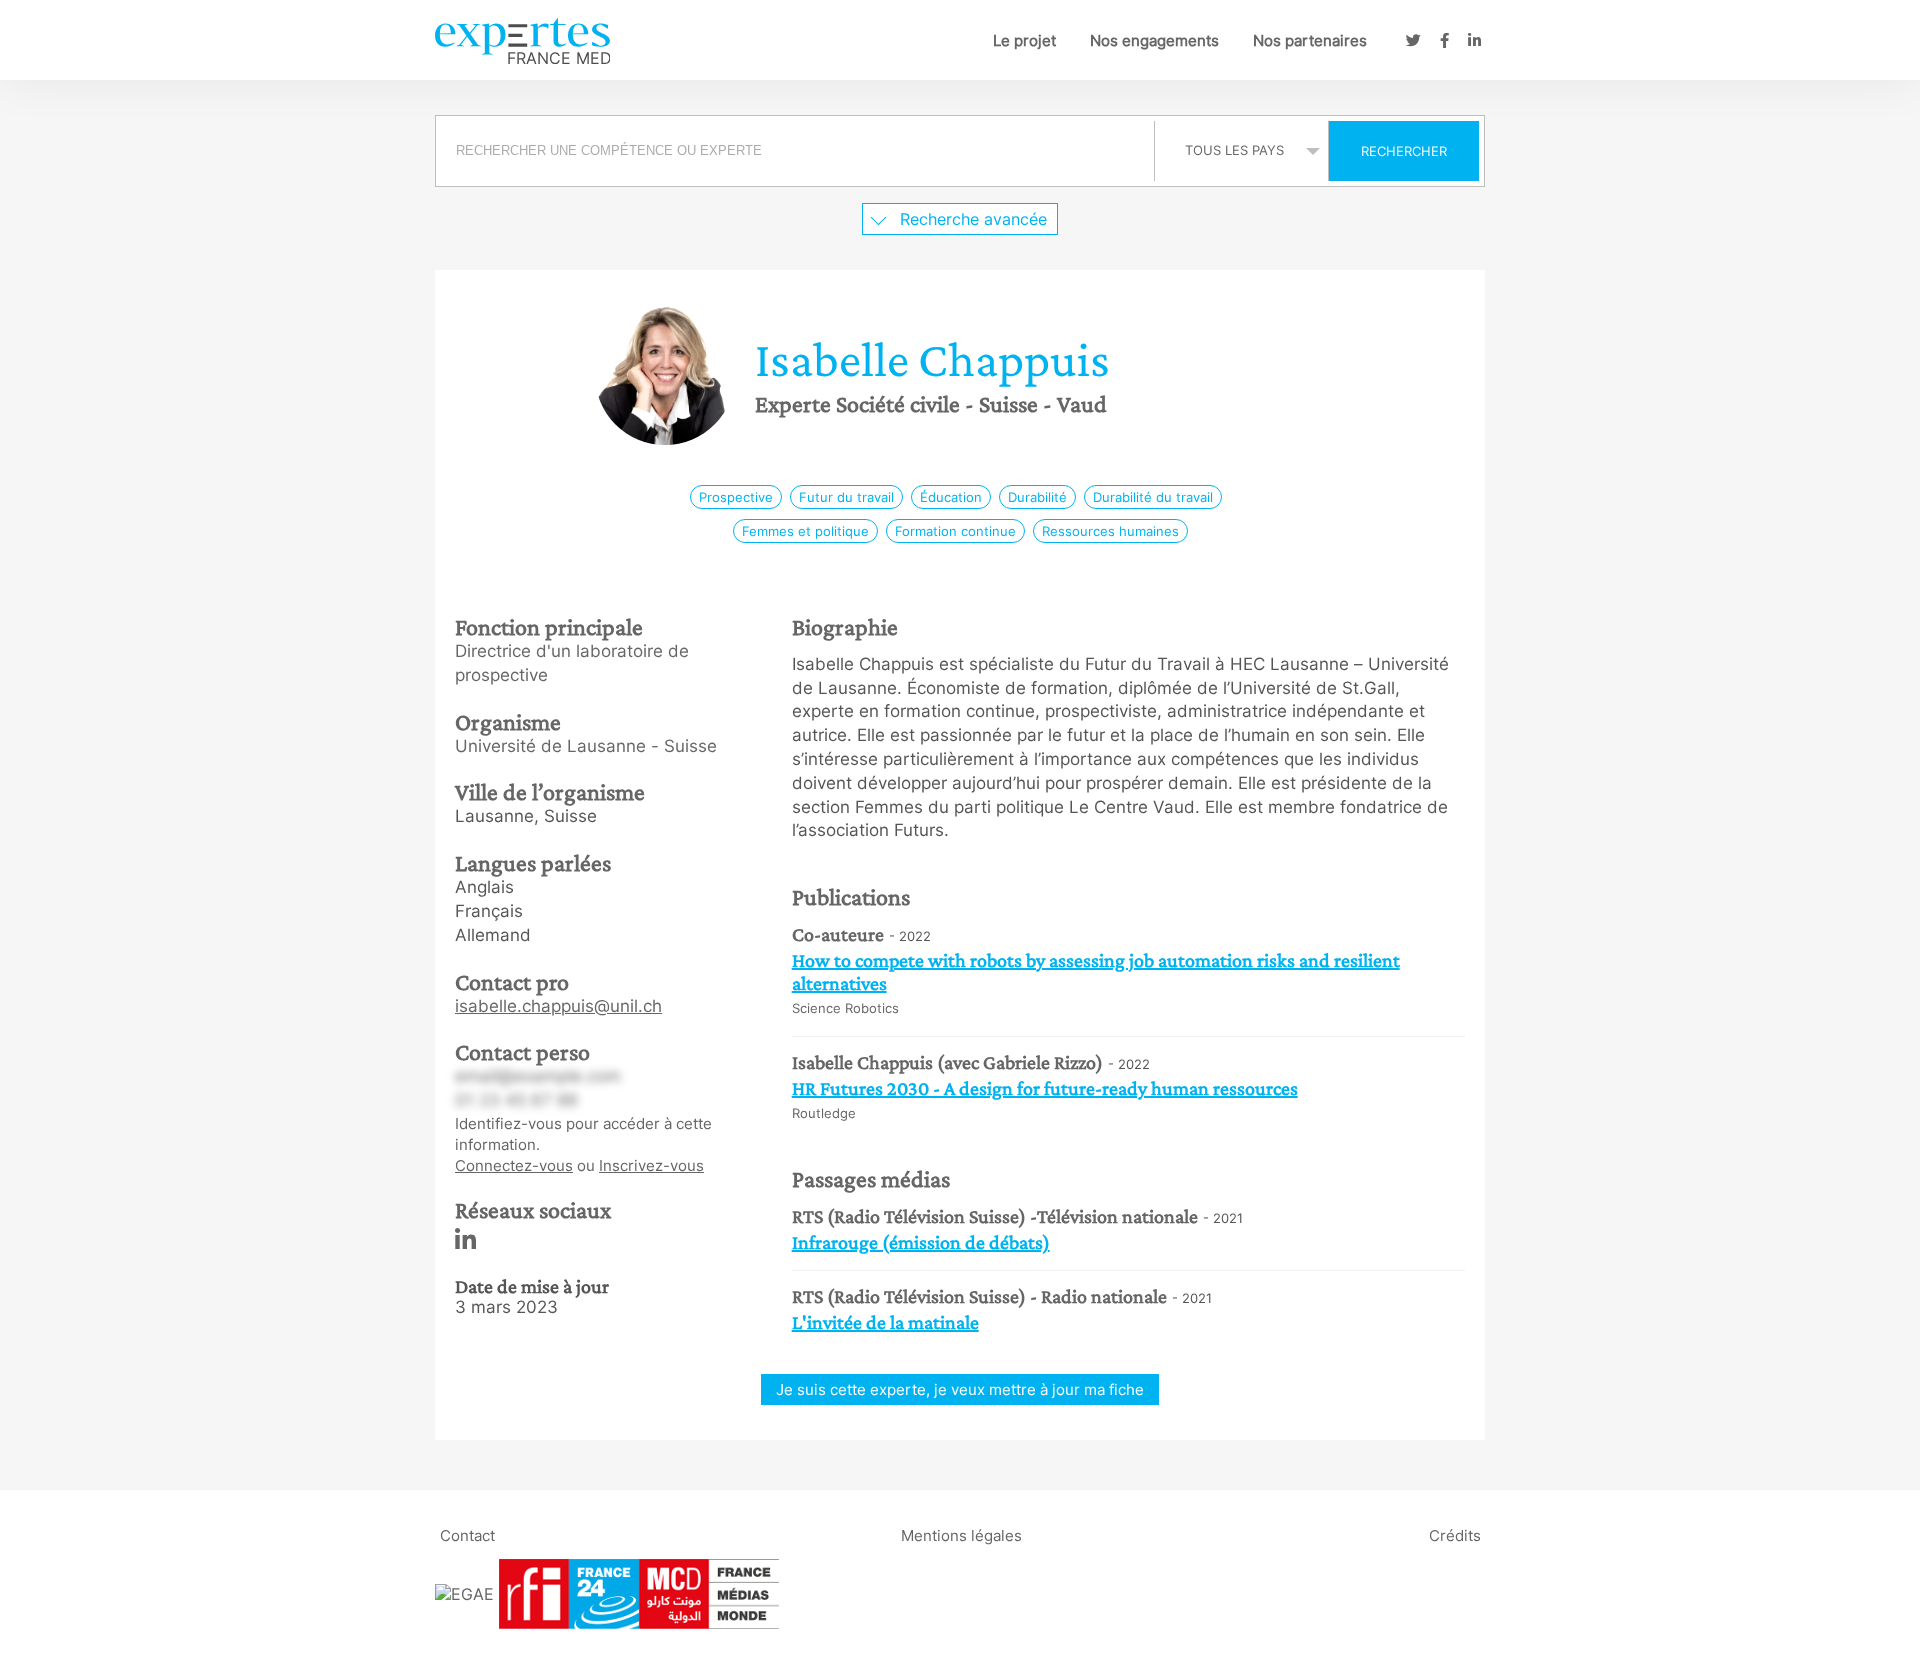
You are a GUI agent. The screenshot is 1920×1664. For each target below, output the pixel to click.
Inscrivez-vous (651, 1165)
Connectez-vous (514, 1165)
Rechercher (1404, 151)
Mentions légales (961, 1534)
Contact (467, 1534)
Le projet (1024, 40)
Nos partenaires (1310, 40)
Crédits (1455, 1534)
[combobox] (797, 151)
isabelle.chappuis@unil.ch (558, 1006)
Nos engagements (1154, 40)
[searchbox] (795, 151)
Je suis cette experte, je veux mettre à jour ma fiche (960, 1389)
